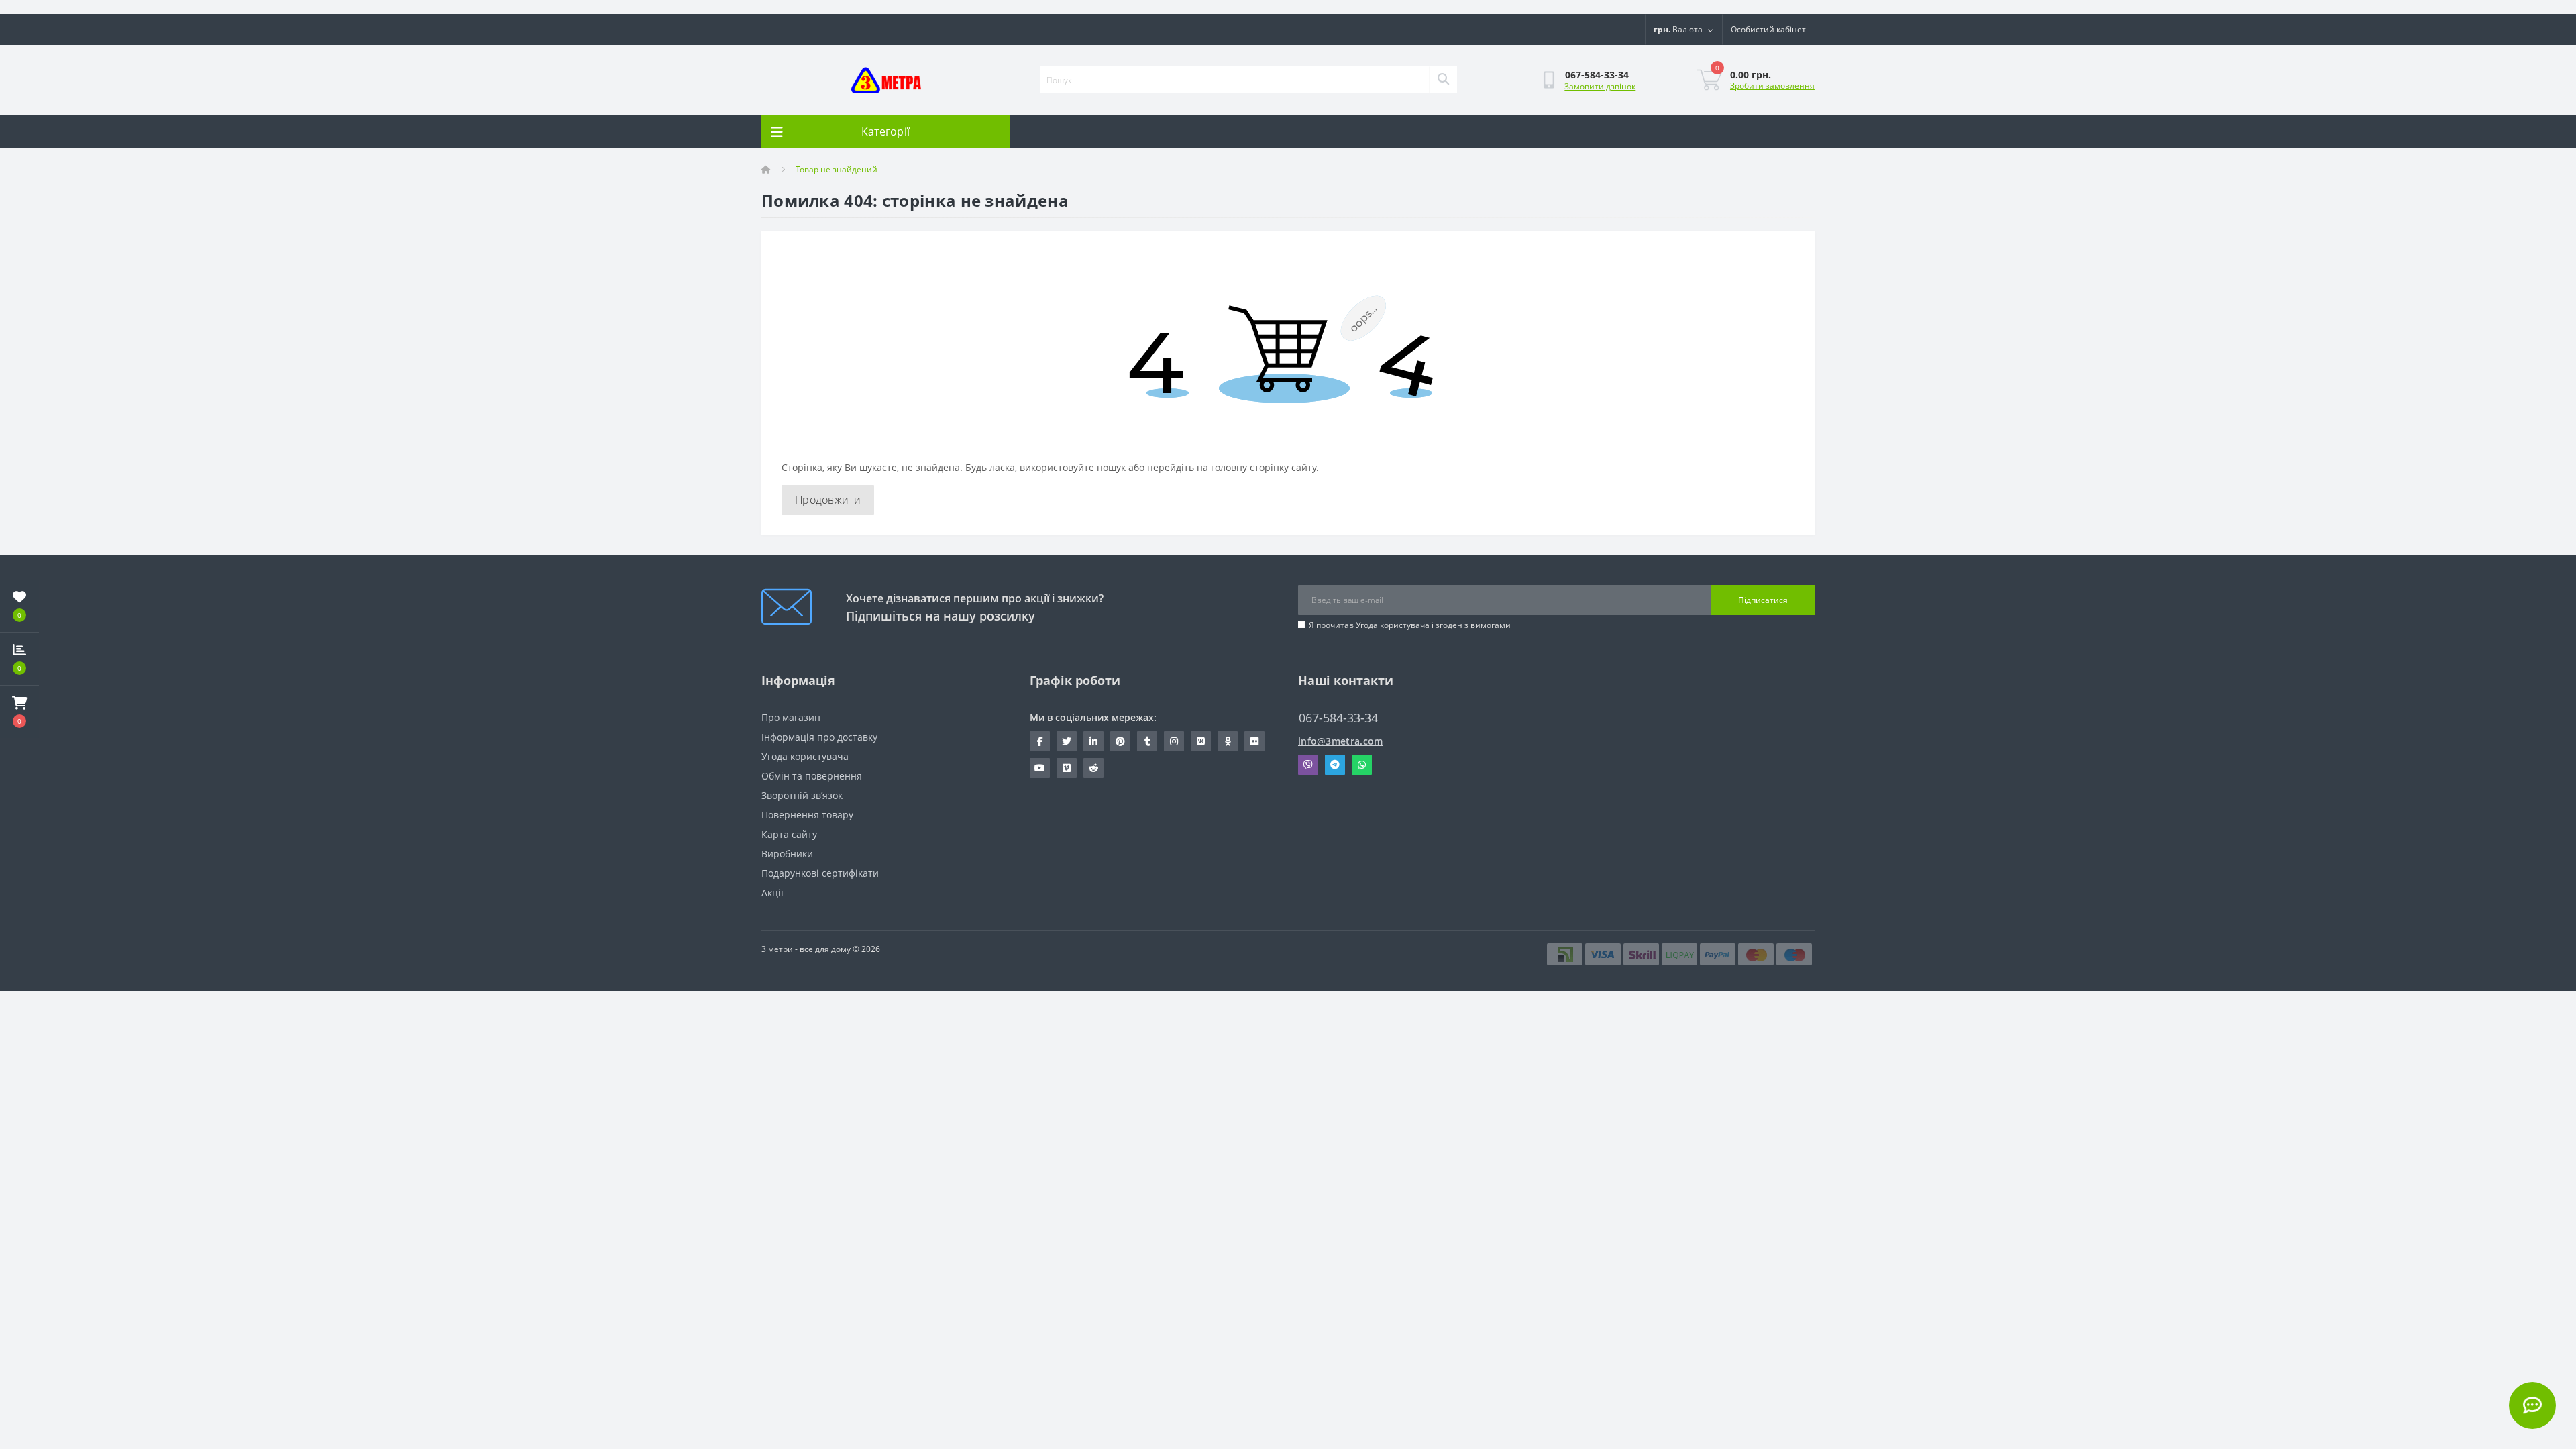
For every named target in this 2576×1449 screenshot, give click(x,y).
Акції (772, 893)
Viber (1308, 765)
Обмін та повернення (812, 776)
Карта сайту (789, 834)
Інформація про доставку (819, 737)
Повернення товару (807, 815)
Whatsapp (1362, 765)
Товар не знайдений (837, 169)
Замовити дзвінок (1600, 86)
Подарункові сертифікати (820, 873)
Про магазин (791, 717)
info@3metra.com (1341, 741)
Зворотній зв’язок (802, 795)
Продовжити (828, 500)
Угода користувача (1393, 625)
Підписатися (1763, 600)
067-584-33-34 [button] (1338, 718)
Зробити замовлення (1772, 86)
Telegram (1335, 765)
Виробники (787, 854)
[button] (19, 712)
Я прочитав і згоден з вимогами (1410, 625)
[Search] (1443, 80)
